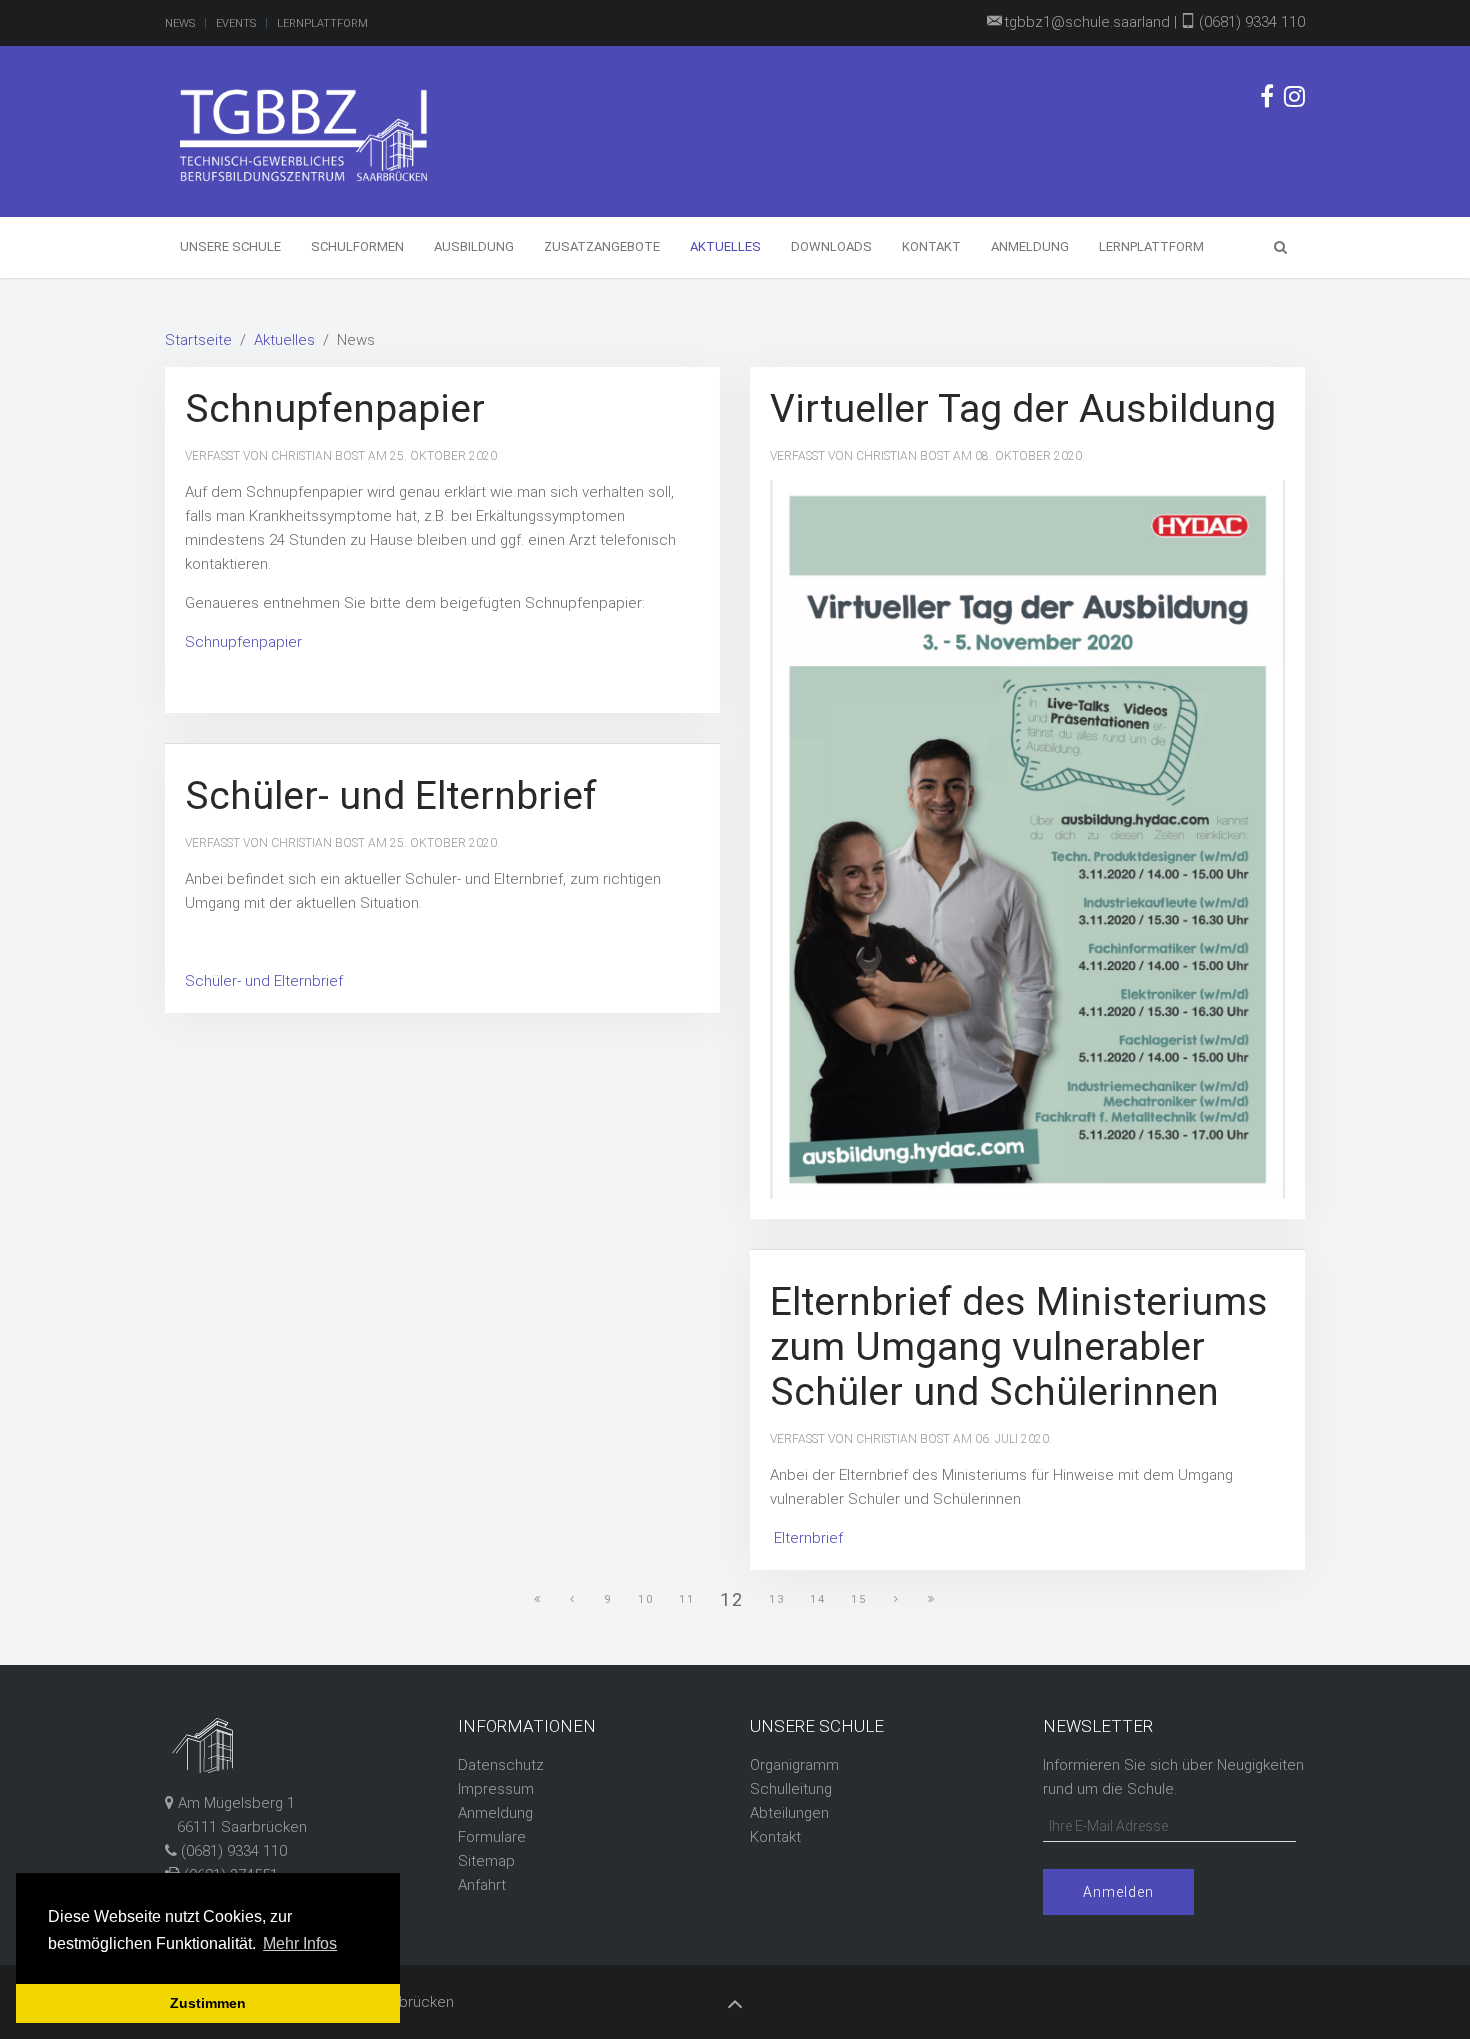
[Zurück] (573, 1600)
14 (818, 1599)
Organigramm (794, 1765)
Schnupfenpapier (335, 409)
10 (646, 1599)
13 (777, 1599)
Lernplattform (322, 23)
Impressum (496, 1789)
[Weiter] (897, 1600)
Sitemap (486, 1861)
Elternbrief (808, 1538)
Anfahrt (482, 1885)
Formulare (492, 1837)
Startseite (198, 340)
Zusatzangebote (602, 246)
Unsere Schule (230, 246)
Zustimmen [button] (208, 2003)
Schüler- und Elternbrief (391, 796)
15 (859, 1599)
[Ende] (932, 1600)
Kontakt (931, 246)
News (180, 23)
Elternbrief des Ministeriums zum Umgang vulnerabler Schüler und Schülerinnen (1019, 1347)
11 (687, 1599)
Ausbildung (474, 246)
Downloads (831, 246)
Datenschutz (501, 1765)
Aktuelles (725, 246)
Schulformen (357, 246)
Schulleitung (791, 1789)
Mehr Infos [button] (300, 1943)
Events (236, 23)
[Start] (538, 1600)
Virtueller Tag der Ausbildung (1023, 409)
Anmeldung (1030, 246)
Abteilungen (789, 1813)
